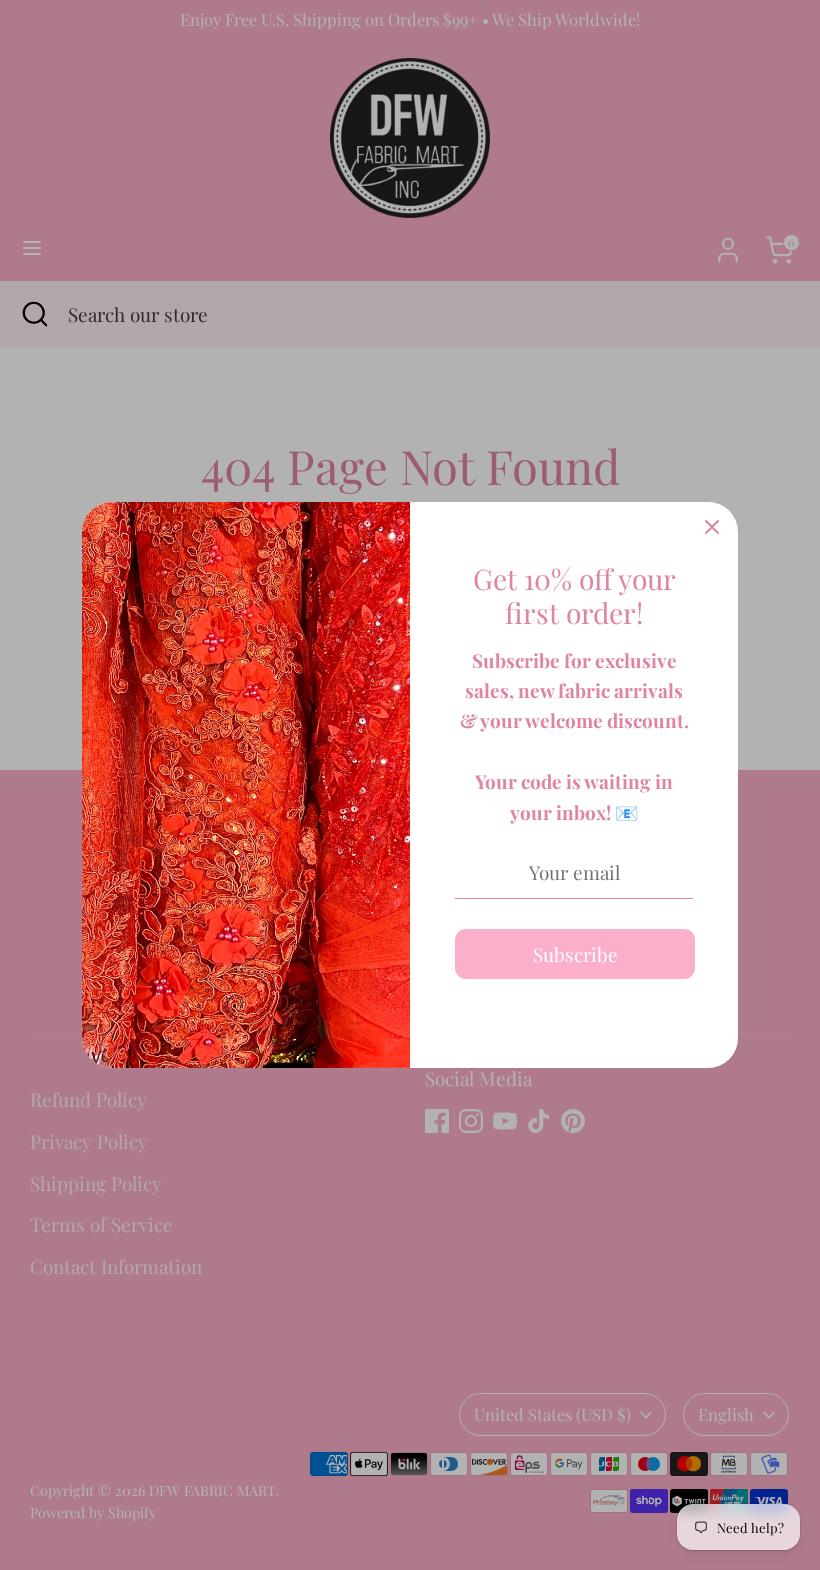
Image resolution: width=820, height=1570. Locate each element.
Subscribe (575, 954)
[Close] (712, 528)
